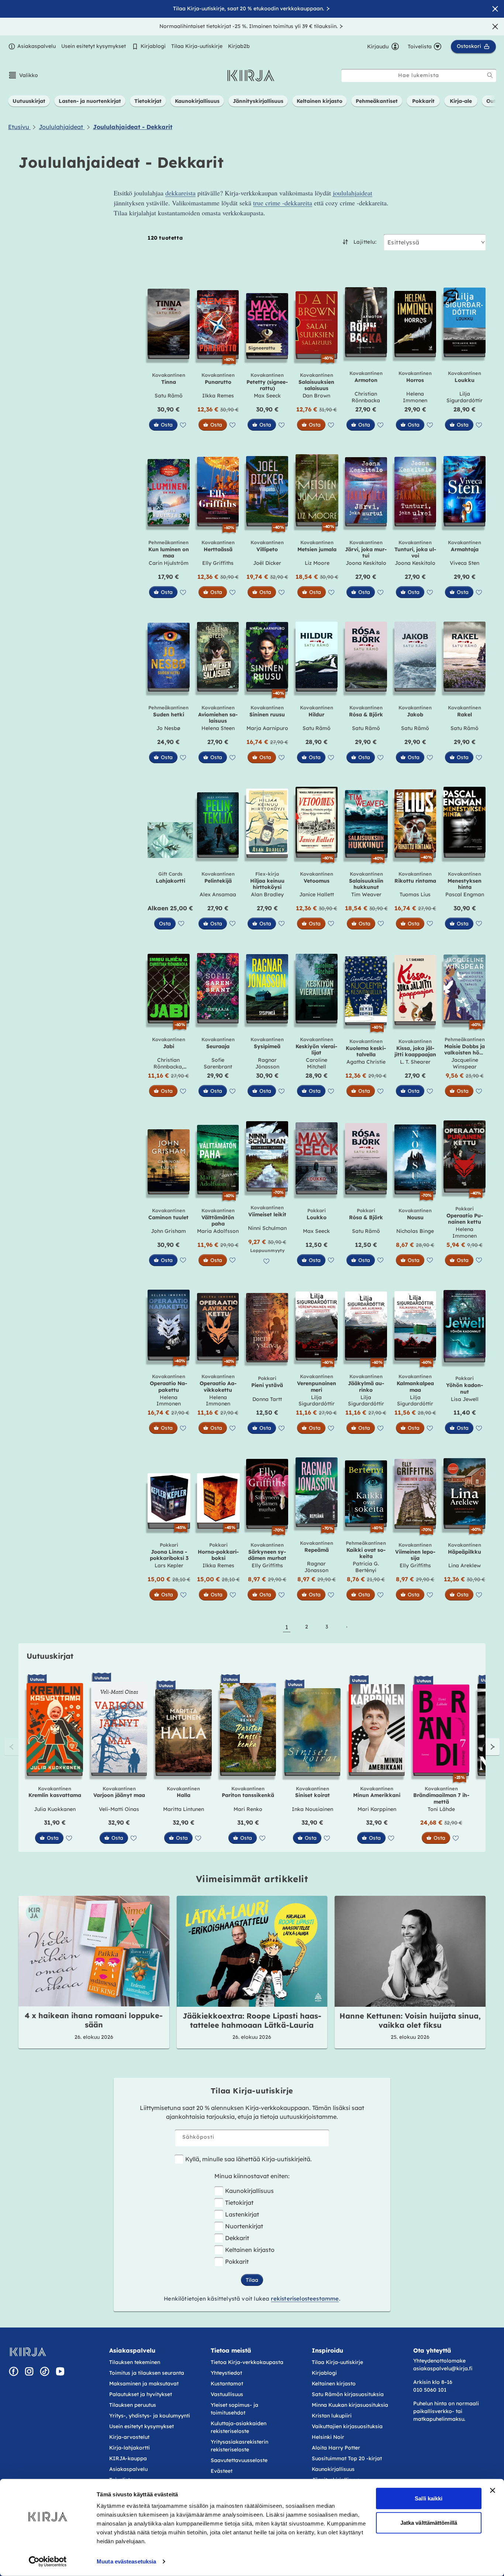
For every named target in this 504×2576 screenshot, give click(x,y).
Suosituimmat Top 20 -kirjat (347, 2458)
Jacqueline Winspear (465, 1063)
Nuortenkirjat (244, 2226)
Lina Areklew (465, 1565)
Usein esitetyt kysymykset (94, 46)
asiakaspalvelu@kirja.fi (443, 2368)
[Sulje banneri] (493, 2490)
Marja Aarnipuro (267, 728)
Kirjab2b (239, 46)
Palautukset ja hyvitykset (141, 2394)
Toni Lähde (441, 1809)
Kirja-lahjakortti (130, 2448)
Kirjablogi (153, 46)
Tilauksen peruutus (133, 2405)
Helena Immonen (415, 397)
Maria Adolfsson (218, 1231)
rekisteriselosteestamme (305, 2299)
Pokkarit (237, 2262)
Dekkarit (237, 2238)
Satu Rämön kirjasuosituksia (348, 2394)
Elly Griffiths (218, 563)
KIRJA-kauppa (128, 2458)
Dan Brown (316, 396)
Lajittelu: (365, 242)
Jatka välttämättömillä (429, 2522)
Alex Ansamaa (218, 894)
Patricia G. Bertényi (366, 1567)
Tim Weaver (366, 894)
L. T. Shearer (415, 1062)
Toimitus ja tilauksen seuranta (147, 2373)
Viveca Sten (465, 563)
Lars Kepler (169, 1565)
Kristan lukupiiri (332, 2416)
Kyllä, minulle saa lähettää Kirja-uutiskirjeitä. (248, 2159)
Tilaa (252, 2280)
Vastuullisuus (227, 2394)
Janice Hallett (317, 894)
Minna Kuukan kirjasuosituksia (350, 2405)
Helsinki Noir (328, 2437)
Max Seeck (267, 396)
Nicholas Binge (415, 1231)
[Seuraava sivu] (346, 1627)
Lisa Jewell (465, 1399)
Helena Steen (218, 728)
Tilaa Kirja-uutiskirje (197, 46)
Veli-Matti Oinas (119, 1809)
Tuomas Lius (415, 894)
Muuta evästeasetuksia (126, 2561)
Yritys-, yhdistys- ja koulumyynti (150, 2416)
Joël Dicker (267, 563)
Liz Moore (317, 563)
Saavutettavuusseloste (239, 2460)
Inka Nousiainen (313, 1809)
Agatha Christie (366, 1062)
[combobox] (419, 75)
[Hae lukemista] (490, 75)
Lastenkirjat (242, 2214)
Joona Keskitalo (366, 563)
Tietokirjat (239, 2203)
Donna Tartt (267, 1399)
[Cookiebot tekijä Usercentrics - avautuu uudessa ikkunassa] (48, 2562)
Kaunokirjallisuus (249, 2191)
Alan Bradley (267, 894)
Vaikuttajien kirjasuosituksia (347, 2426)
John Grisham (168, 1231)
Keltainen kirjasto (250, 2250)
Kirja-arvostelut (129, 2437)
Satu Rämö (169, 396)
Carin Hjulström (169, 563)
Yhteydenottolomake (439, 2361)
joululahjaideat (353, 193)
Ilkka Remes (218, 396)
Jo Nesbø (168, 728)
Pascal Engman (465, 894)
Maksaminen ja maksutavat (144, 2384)
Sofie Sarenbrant (218, 1063)
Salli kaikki (429, 2498)
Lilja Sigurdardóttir (465, 397)
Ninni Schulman (267, 1228)
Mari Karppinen (377, 1809)
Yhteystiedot (226, 2373)
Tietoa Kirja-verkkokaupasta (247, 2362)
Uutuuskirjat (50, 1656)
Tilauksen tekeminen (135, 2362)
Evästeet (222, 2471)
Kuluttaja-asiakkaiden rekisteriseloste (239, 2427)
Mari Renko (248, 1809)
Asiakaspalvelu (37, 46)
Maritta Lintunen (184, 1809)
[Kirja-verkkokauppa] (28, 2352)
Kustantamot (227, 2384)
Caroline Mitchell (317, 1063)
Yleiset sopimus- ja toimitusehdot (234, 2409)
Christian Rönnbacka (366, 397)
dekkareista (180, 193)
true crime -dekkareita (283, 203)
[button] (23, 75)
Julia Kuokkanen (55, 1809)
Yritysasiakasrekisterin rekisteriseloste (239, 2446)
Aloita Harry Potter (336, 2448)
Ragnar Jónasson (267, 1063)
